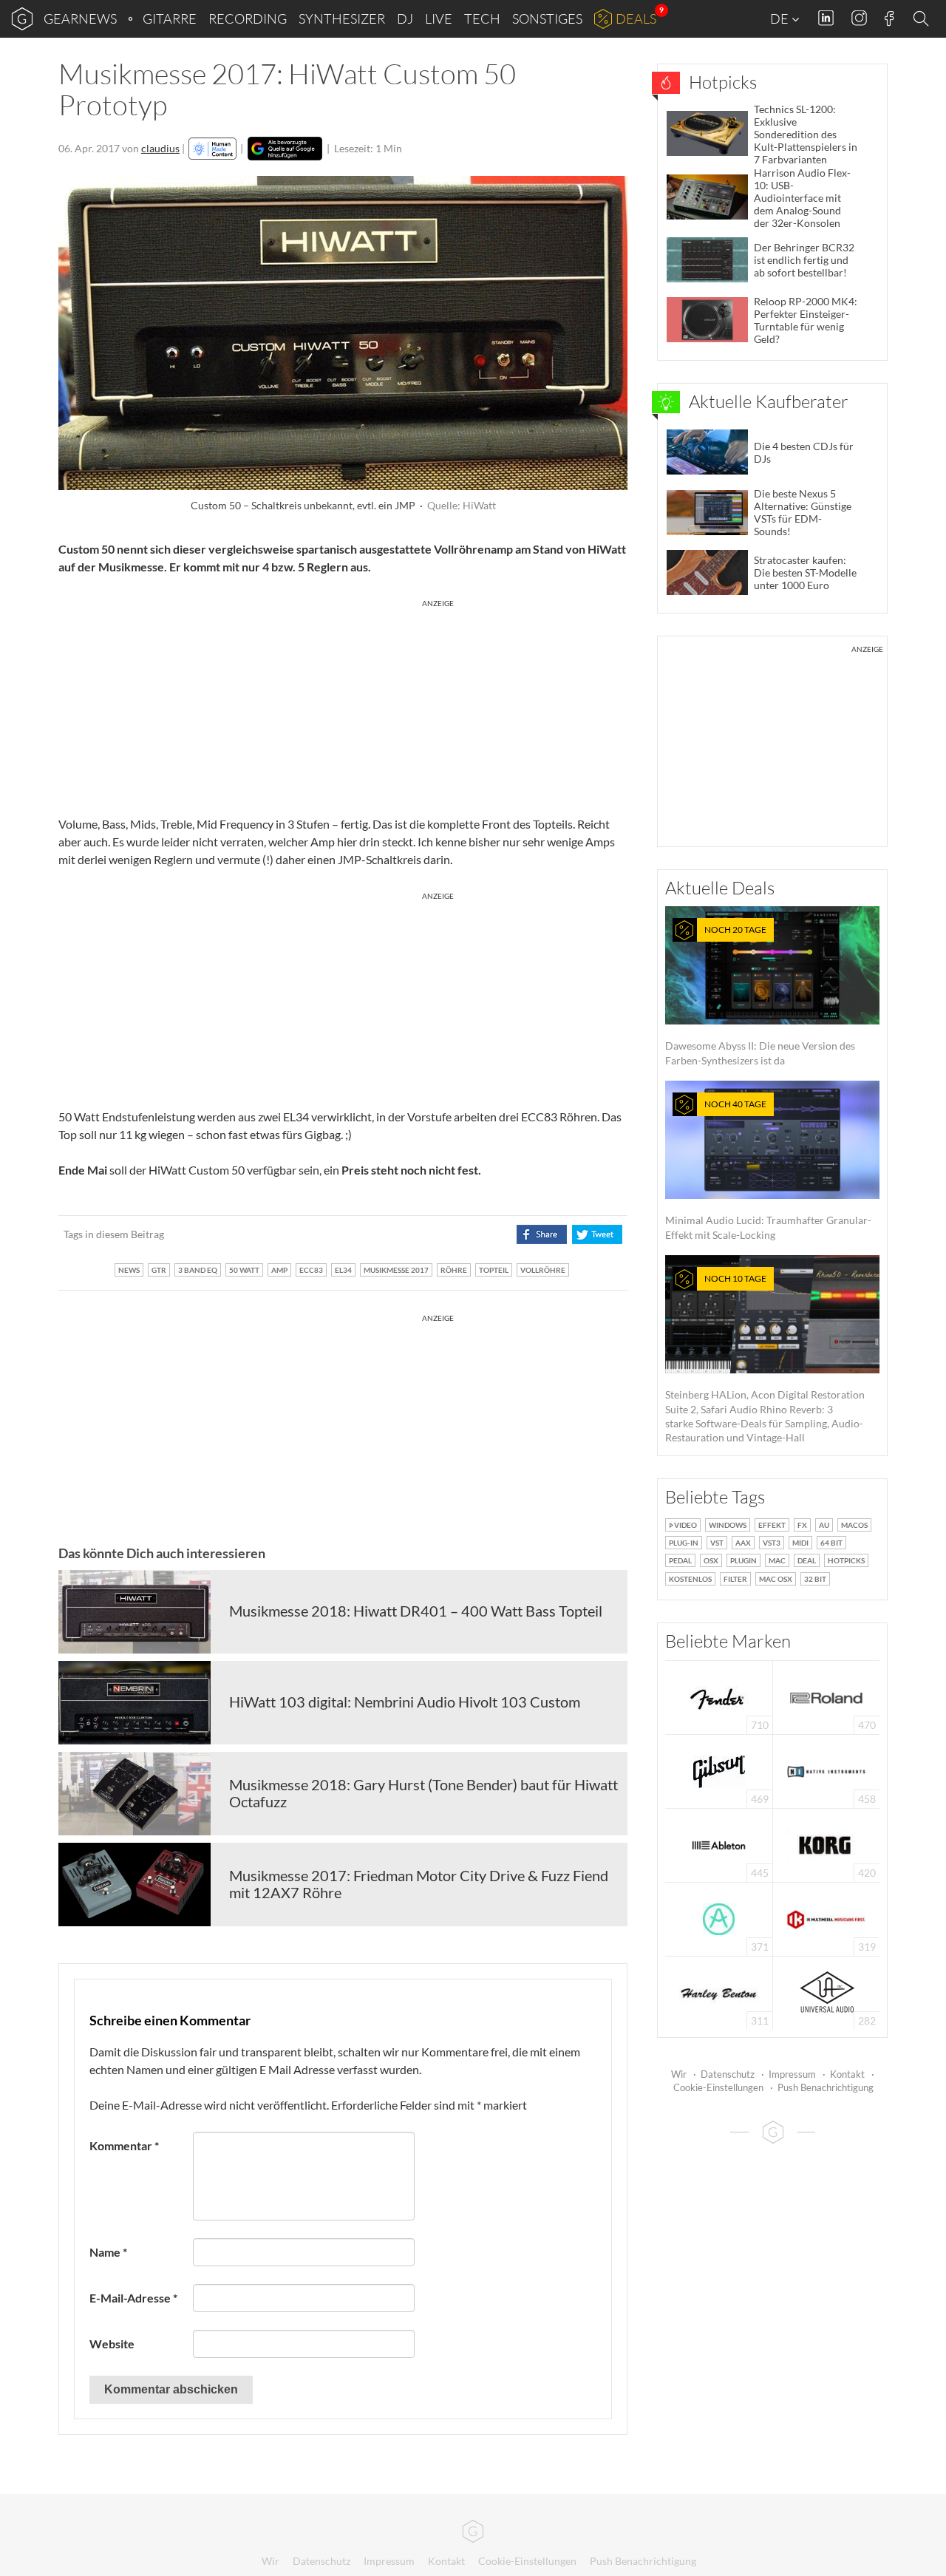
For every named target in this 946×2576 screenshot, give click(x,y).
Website (112, 2344)
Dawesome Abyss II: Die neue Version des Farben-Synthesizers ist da (760, 995)
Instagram (859, 18)
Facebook (889, 18)
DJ (405, 18)
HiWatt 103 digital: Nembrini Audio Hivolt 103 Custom (405, 1702)
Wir (679, 2074)
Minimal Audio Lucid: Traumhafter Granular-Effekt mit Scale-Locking (768, 1170)
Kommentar (124, 2145)
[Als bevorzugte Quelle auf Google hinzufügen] (285, 149)
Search (923, 19)
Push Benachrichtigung (826, 2087)
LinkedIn (826, 18)
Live (439, 18)
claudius (160, 148)
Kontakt (847, 2074)
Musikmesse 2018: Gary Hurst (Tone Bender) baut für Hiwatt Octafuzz (423, 1793)
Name (108, 2252)
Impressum (792, 2074)
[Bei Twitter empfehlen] (597, 1234)
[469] (719, 1770)
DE (780, 18)
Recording (248, 18)
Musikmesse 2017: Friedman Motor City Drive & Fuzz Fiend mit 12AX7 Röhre (419, 1884)
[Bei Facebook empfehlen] (541, 1234)
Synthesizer (342, 18)
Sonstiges (547, 18)
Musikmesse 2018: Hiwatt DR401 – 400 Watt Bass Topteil (416, 1611)
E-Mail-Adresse (133, 2298)
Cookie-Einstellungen (718, 2087)
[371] (719, 1918)
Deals (636, 18)
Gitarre (170, 18)
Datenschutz (728, 2074)
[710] (719, 1696)
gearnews (80, 18)
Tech (482, 18)
